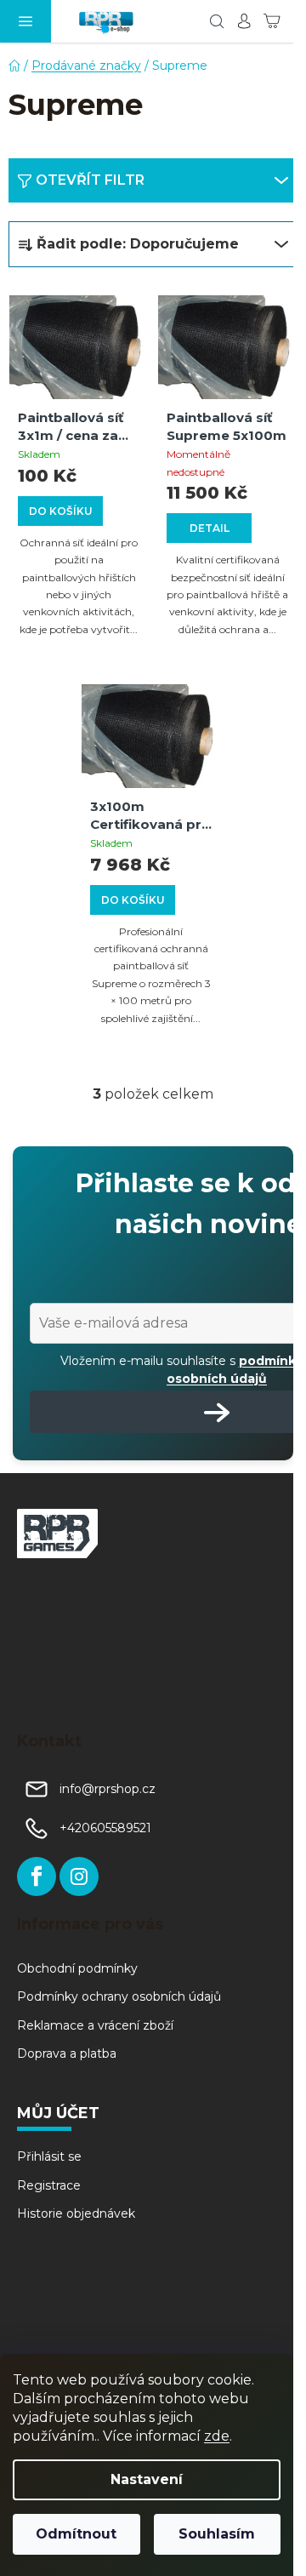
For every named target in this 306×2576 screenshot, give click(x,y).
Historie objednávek (76, 2213)
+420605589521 (105, 1828)
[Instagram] (79, 1876)
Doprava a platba (67, 2053)
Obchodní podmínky (77, 1968)
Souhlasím (217, 2534)
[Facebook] (37, 1876)
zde (217, 2436)
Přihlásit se (49, 2156)
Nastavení (147, 2479)
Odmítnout (76, 2534)
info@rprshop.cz (108, 1789)
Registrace (49, 2185)
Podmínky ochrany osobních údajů (119, 1996)
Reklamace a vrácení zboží (95, 2025)
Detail (210, 528)
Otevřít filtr (90, 180)
